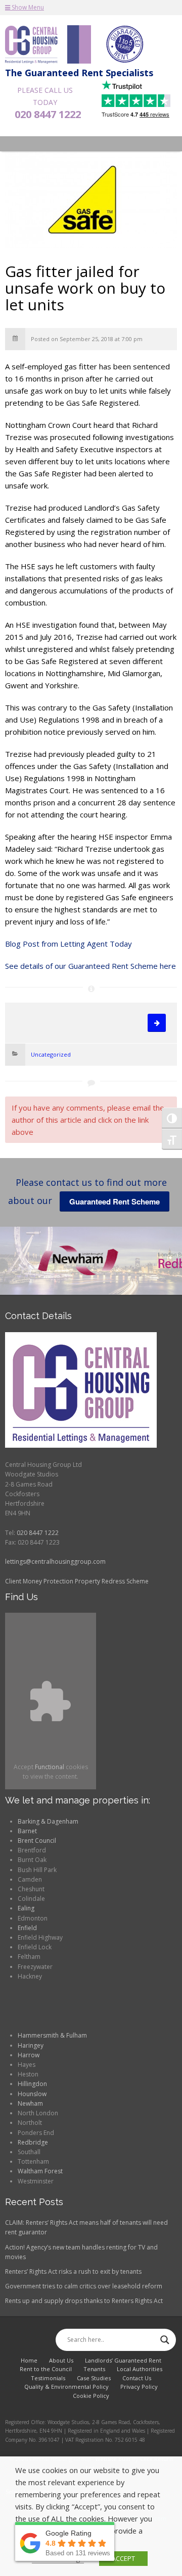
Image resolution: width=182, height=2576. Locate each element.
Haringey (31, 2045)
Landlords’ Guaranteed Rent (123, 2360)
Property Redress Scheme (112, 1581)
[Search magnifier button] (165, 2340)
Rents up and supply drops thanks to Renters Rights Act (84, 2301)
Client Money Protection (39, 1581)
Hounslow (32, 2094)
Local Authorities (140, 2369)
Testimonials (48, 2378)
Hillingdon (32, 2084)
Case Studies (94, 2378)
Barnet (27, 1831)
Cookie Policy (91, 2396)
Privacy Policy (139, 2387)
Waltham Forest (40, 2171)
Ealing (26, 1908)
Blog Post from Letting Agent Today (69, 944)
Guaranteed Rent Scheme (115, 1201)
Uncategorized (51, 1054)
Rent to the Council (46, 2369)
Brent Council (37, 1841)
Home (29, 2360)
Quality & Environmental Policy (66, 2387)
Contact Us (137, 2378)
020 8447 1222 (48, 115)
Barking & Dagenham (48, 1821)
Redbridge (33, 2142)
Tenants (94, 2369)
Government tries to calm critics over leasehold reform (84, 2286)
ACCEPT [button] (123, 2558)
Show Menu (27, 7)
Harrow (29, 2055)
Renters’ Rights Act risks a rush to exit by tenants (73, 2271)
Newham (30, 2103)
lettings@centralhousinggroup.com (55, 1561)
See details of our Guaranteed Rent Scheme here (90, 966)
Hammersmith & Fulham (52, 2035)
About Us (61, 2360)
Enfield (27, 1928)
